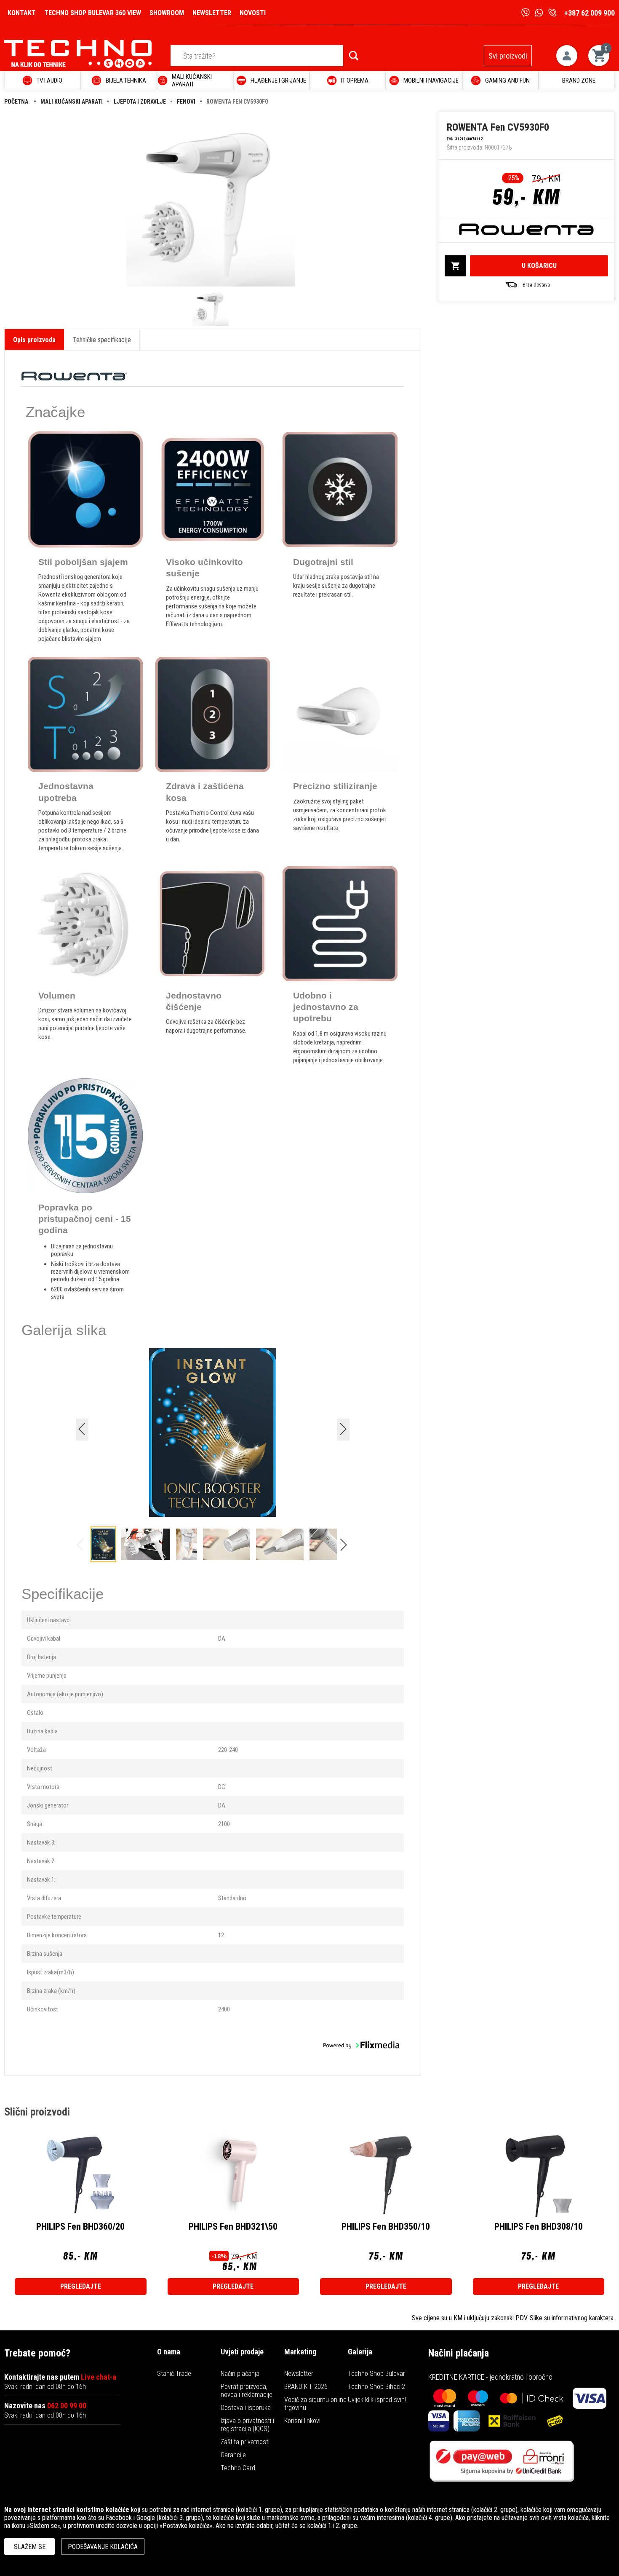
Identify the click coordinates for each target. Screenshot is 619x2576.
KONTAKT (22, 13)
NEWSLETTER (212, 13)
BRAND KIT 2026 (306, 2387)
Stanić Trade (174, 2374)
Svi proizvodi (508, 56)
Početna (17, 102)
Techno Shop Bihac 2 (376, 2387)
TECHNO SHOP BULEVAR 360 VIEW (93, 13)
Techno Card (238, 2468)
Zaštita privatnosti (245, 2442)
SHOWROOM (167, 13)
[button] (346, 1547)
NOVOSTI (253, 13)
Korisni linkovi (302, 2421)
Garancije (233, 2455)
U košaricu (539, 266)
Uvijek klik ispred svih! (377, 2400)
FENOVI (186, 102)
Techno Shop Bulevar (376, 2374)
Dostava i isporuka (246, 2408)
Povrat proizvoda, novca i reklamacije (247, 2391)
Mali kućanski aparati (72, 102)
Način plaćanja (240, 2374)
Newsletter (299, 2374)
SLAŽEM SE (30, 2547)
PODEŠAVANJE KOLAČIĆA (103, 2547)
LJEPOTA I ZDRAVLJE (140, 102)
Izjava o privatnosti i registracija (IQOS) (247, 2425)
